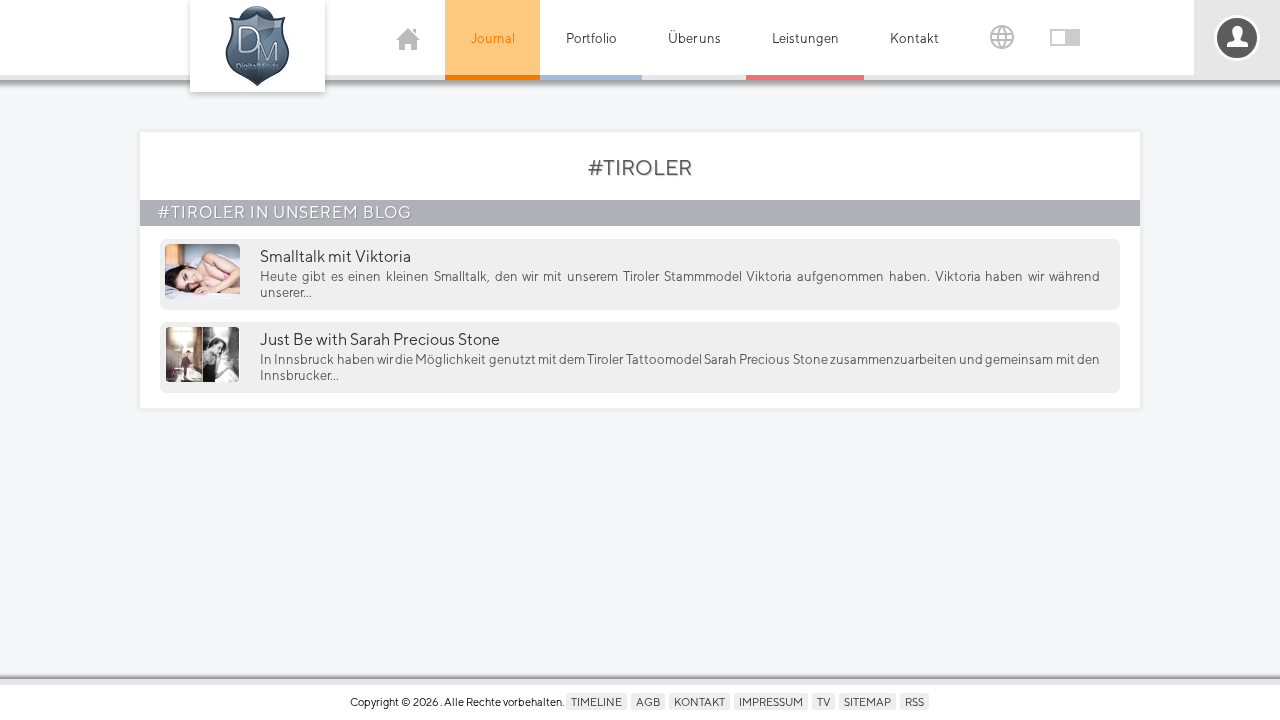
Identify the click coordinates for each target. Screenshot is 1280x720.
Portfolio (591, 38)
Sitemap (867, 701)
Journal (493, 38)
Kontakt (914, 38)
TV (823, 701)
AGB (648, 701)
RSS (914, 701)
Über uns (694, 38)
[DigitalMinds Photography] (257, 46)
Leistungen (805, 38)
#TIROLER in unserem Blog (285, 212)
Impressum (771, 701)
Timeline (596, 701)
